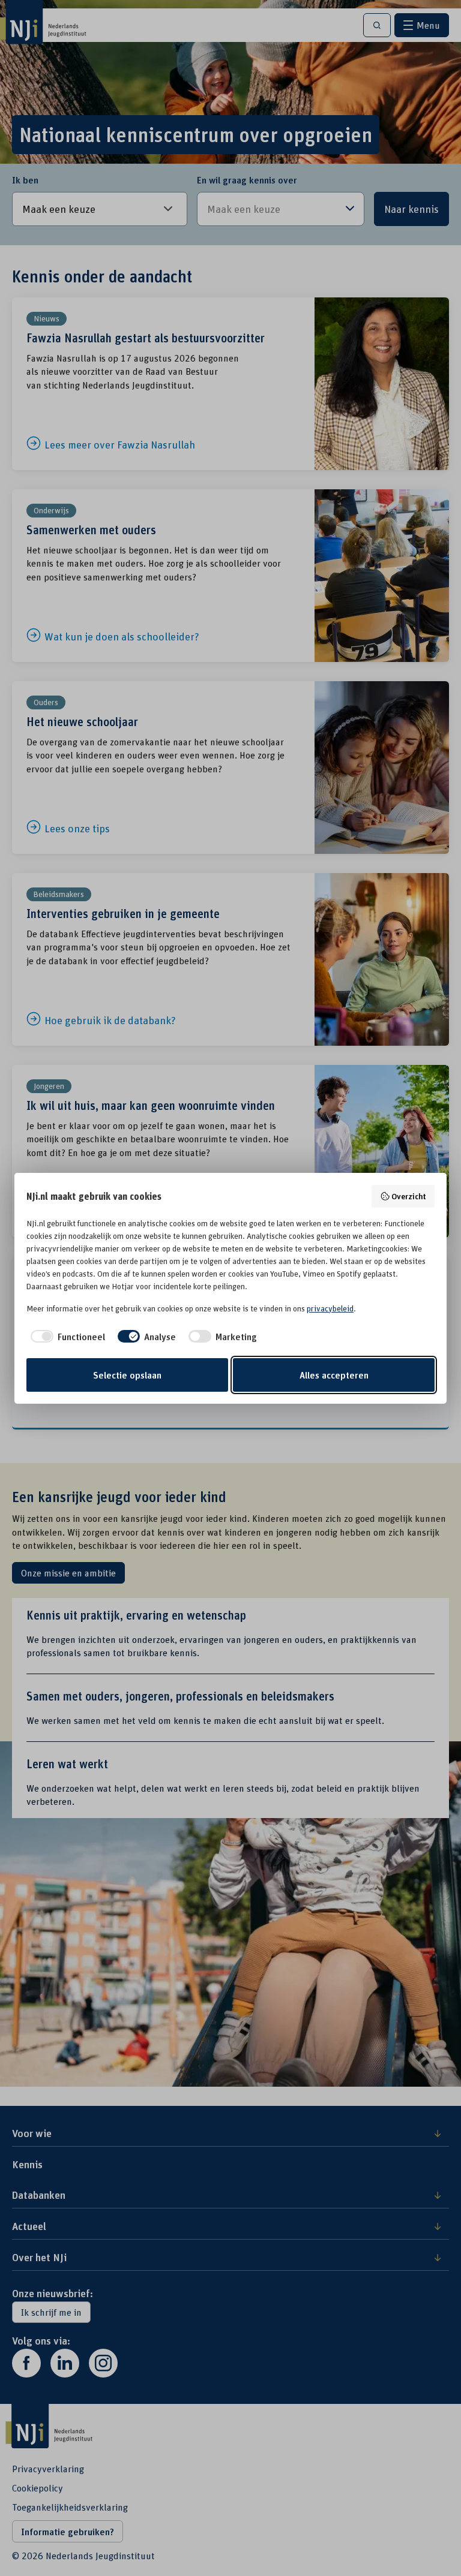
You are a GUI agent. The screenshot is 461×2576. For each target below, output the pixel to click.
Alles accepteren (334, 1375)
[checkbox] (66, 1337)
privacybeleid (330, 1308)
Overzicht (409, 1196)
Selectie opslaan (127, 1375)
